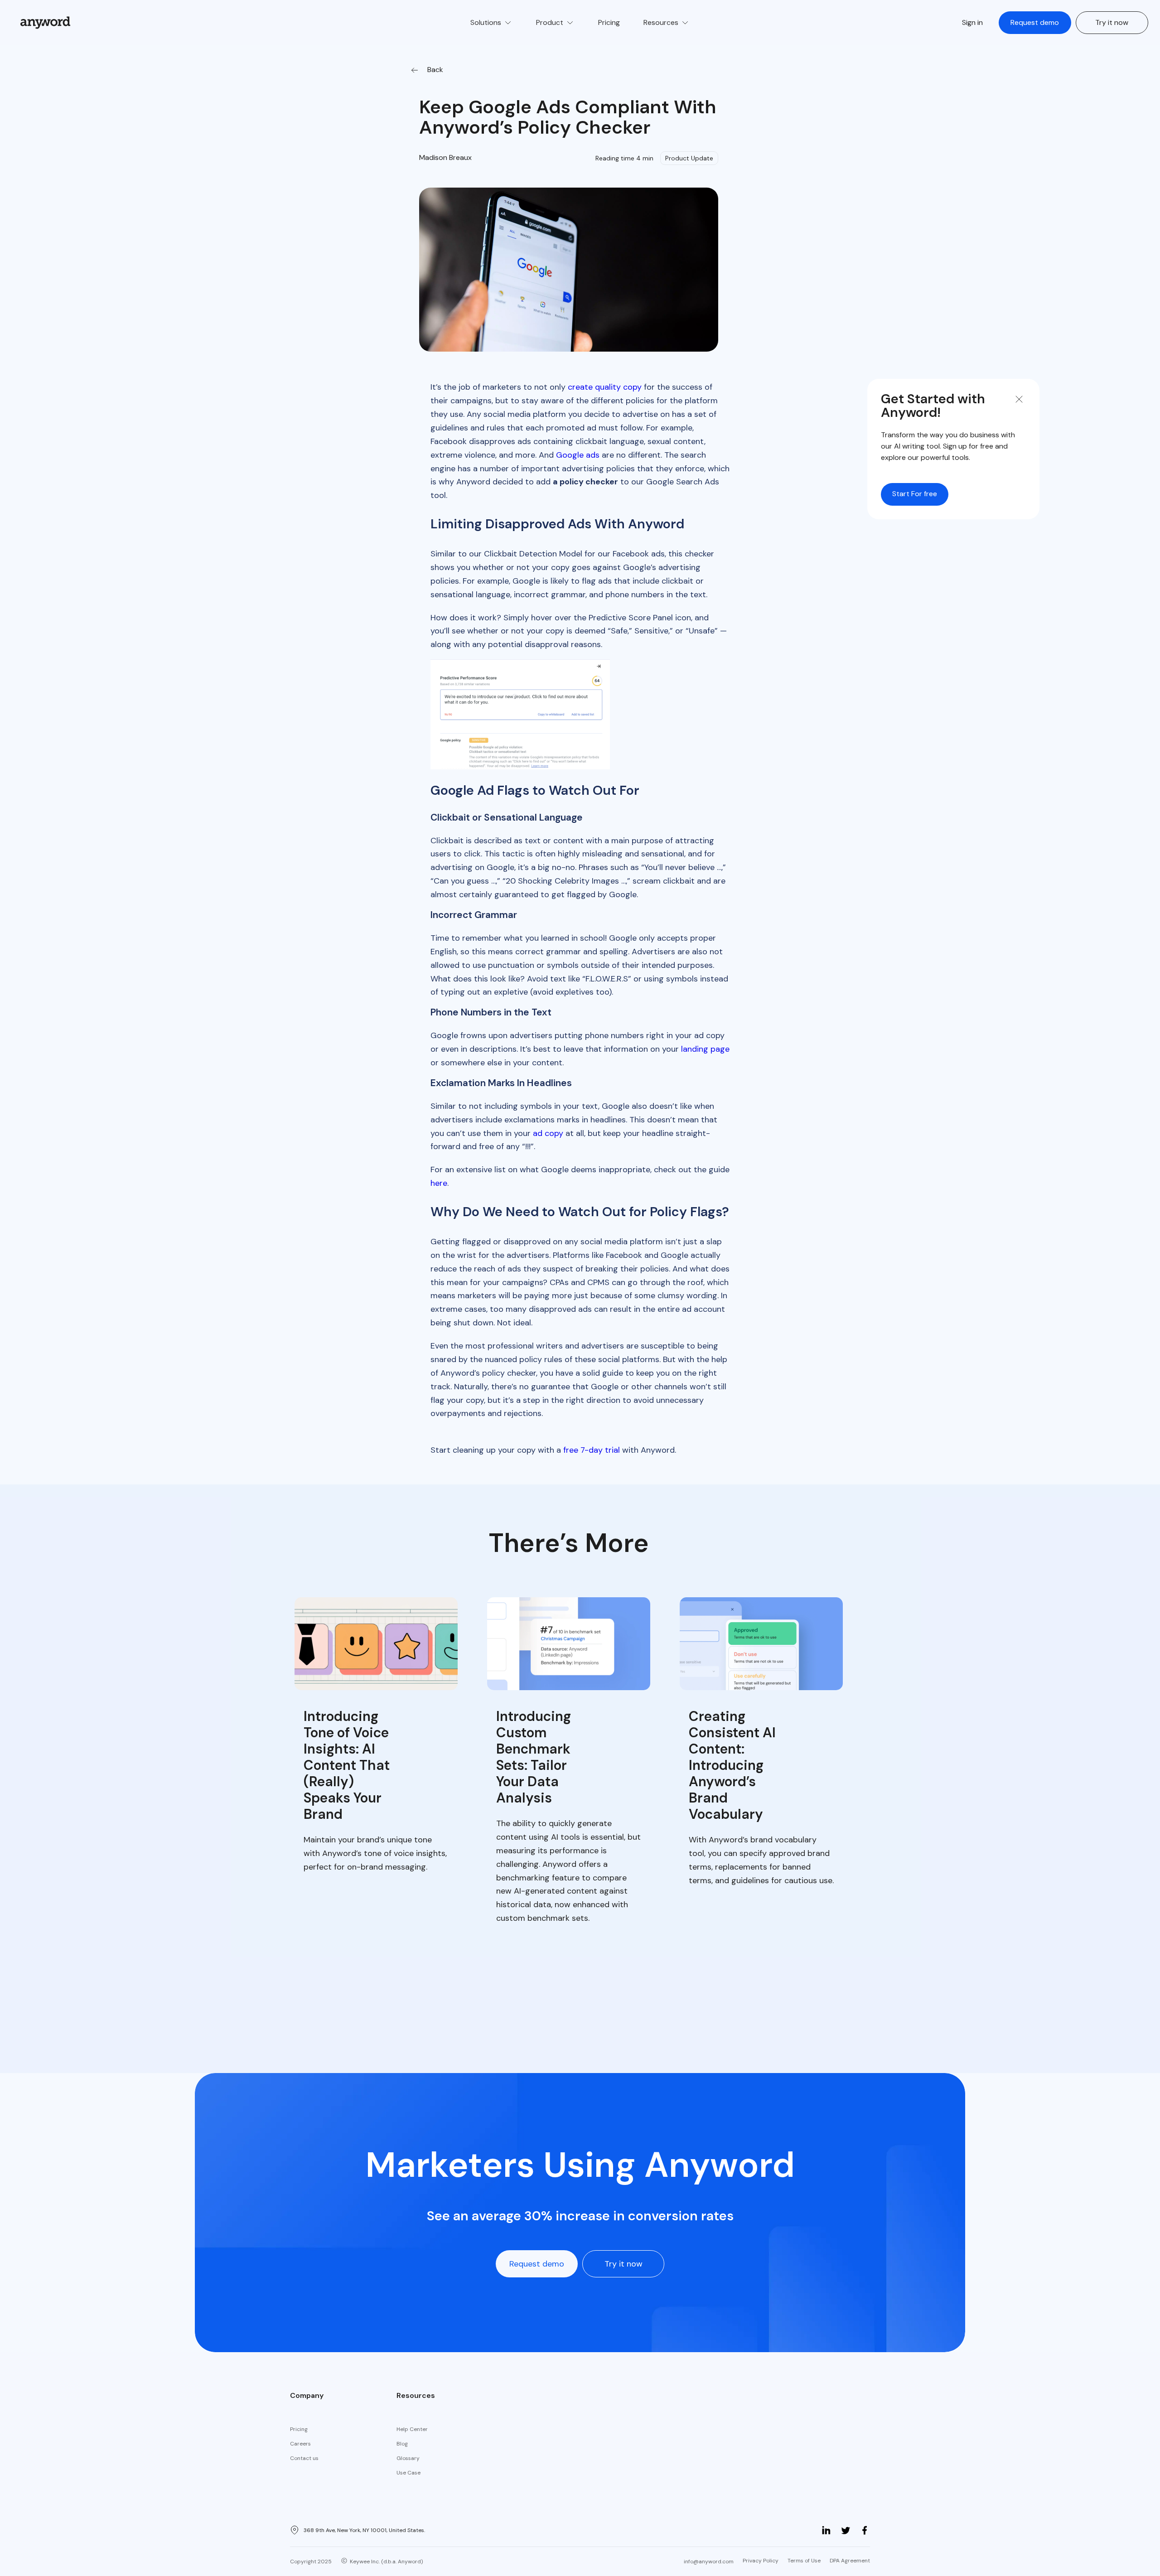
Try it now (1112, 22)
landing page (705, 1049)
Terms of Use (804, 2561)
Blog (402, 2444)
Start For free (915, 494)
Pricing (299, 2429)
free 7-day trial (592, 1450)
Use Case (408, 2473)
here (439, 1183)
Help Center (412, 2429)
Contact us (304, 2458)
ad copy (548, 1133)
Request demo (1035, 22)
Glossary (408, 2458)
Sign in (972, 22)
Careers (300, 2444)
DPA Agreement (850, 2561)
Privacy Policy (761, 2561)
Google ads (578, 455)
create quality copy (605, 387)
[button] (491, 23)
